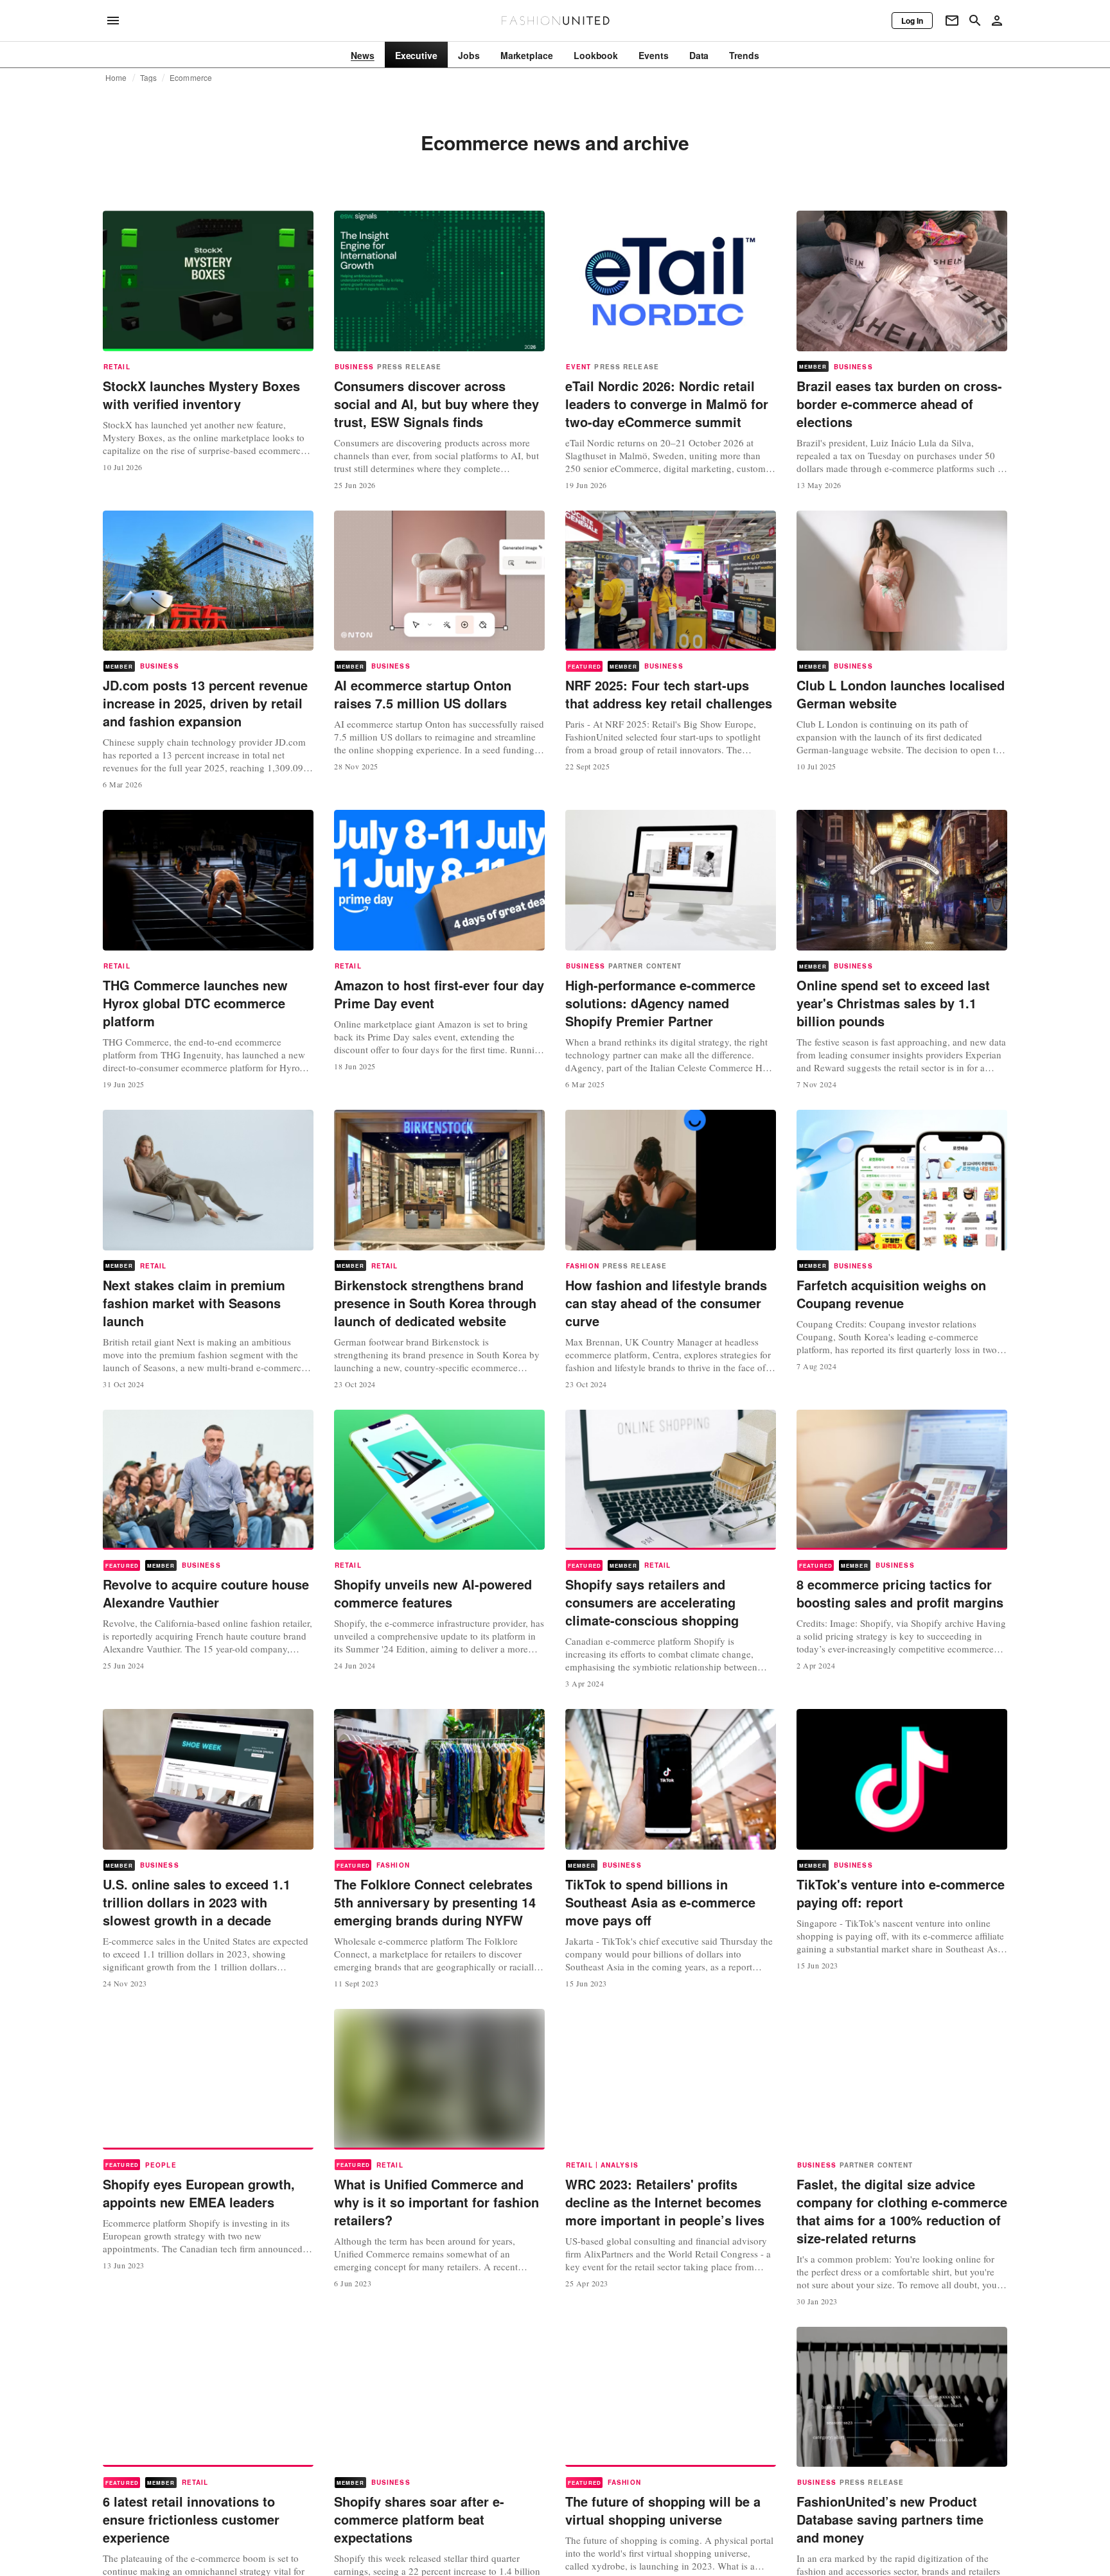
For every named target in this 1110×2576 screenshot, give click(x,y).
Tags (149, 78)
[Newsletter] (952, 21)
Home (116, 78)
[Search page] (975, 21)
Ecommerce (191, 78)
